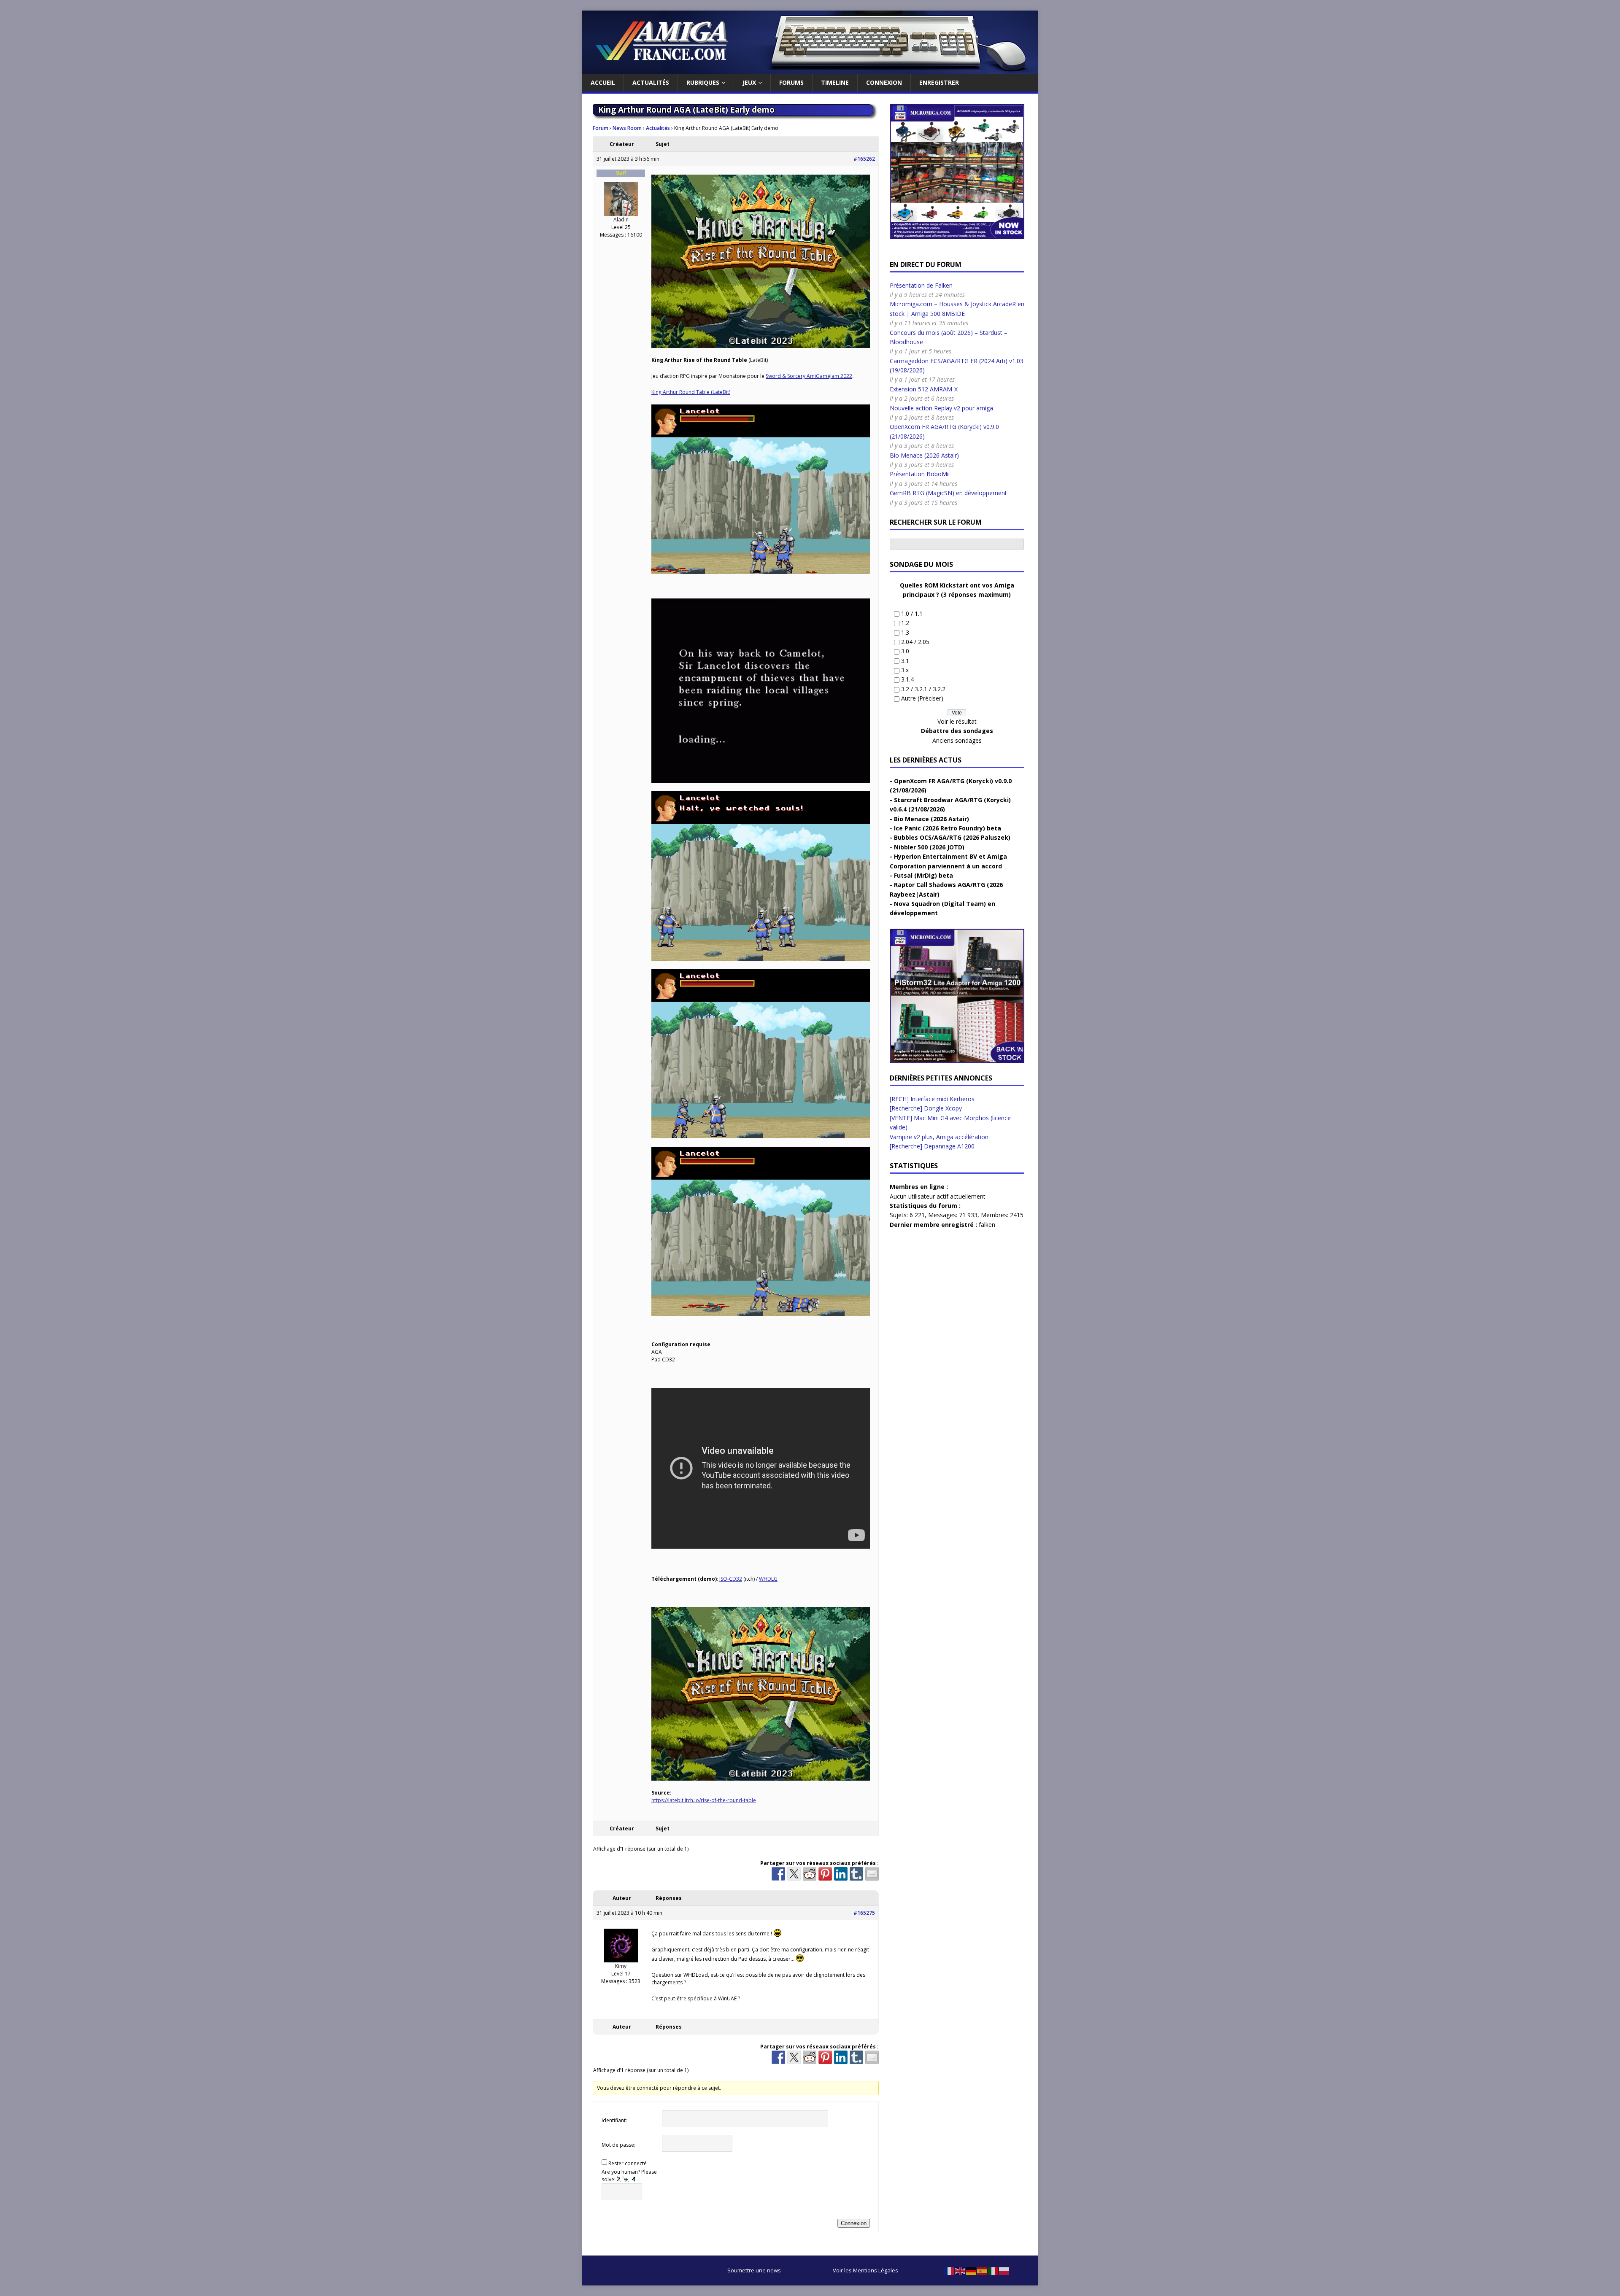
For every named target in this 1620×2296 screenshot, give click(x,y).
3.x (905, 670)
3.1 (905, 661)
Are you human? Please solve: (629, 2176)
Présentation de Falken (921, 285)
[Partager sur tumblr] (856, 1874)
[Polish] (1004, 2270)
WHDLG (768, 1579)
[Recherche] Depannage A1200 (932, 1146)
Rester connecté (628, 2163)
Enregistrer (939, 82)
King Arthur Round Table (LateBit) (691, 392)
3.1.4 (907, 679)
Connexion (884, 82)
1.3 (905, 632)
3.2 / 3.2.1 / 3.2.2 (923, 689)
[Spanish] (983, 2270)
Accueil (603, 82)
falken (987, 1225)
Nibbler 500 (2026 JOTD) (929, 847)
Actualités (651, 82)
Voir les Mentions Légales (865, 2270)
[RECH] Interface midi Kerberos (932, 1099)
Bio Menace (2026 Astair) (924, 455)
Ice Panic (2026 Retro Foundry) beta (948, 828)
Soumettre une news (754, 2270)
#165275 (864, 1913)
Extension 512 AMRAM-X (924, 389)
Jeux (749, 82)
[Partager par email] (872, 1874)
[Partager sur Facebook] (778, 1874)
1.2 (905, 623)
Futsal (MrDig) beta (923, 875)
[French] (950, 2270)
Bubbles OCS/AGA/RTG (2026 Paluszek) (952, 837)
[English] (961, 2270)
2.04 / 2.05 (915, 642)
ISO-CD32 (731, 1579)
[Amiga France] (810, 69)
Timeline (835, 82)
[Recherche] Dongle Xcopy (926, 1108)
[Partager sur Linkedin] (841, 1874)
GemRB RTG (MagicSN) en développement (948, 493)
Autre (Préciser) (922, 698)
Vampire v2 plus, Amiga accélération (939, 1137)
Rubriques (703, 82)
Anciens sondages (957, 740)
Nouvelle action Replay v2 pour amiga (941, 408)
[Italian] (994, 2270)
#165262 (864, 159)
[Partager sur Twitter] (794, 1874)
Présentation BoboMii (920, 474)
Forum (601, 128)
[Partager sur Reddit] (810, 1874)
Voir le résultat (957, 721)
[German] (972, 2270)
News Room (627, 128)
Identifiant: (614, 2120)
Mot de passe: (618, 2145)
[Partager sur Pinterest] (825, 1874)
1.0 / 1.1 (912, 613)
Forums (791, 82)
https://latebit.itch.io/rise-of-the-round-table (704, 1800)
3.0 (905, 651)
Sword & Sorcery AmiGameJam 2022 (809, 376)
